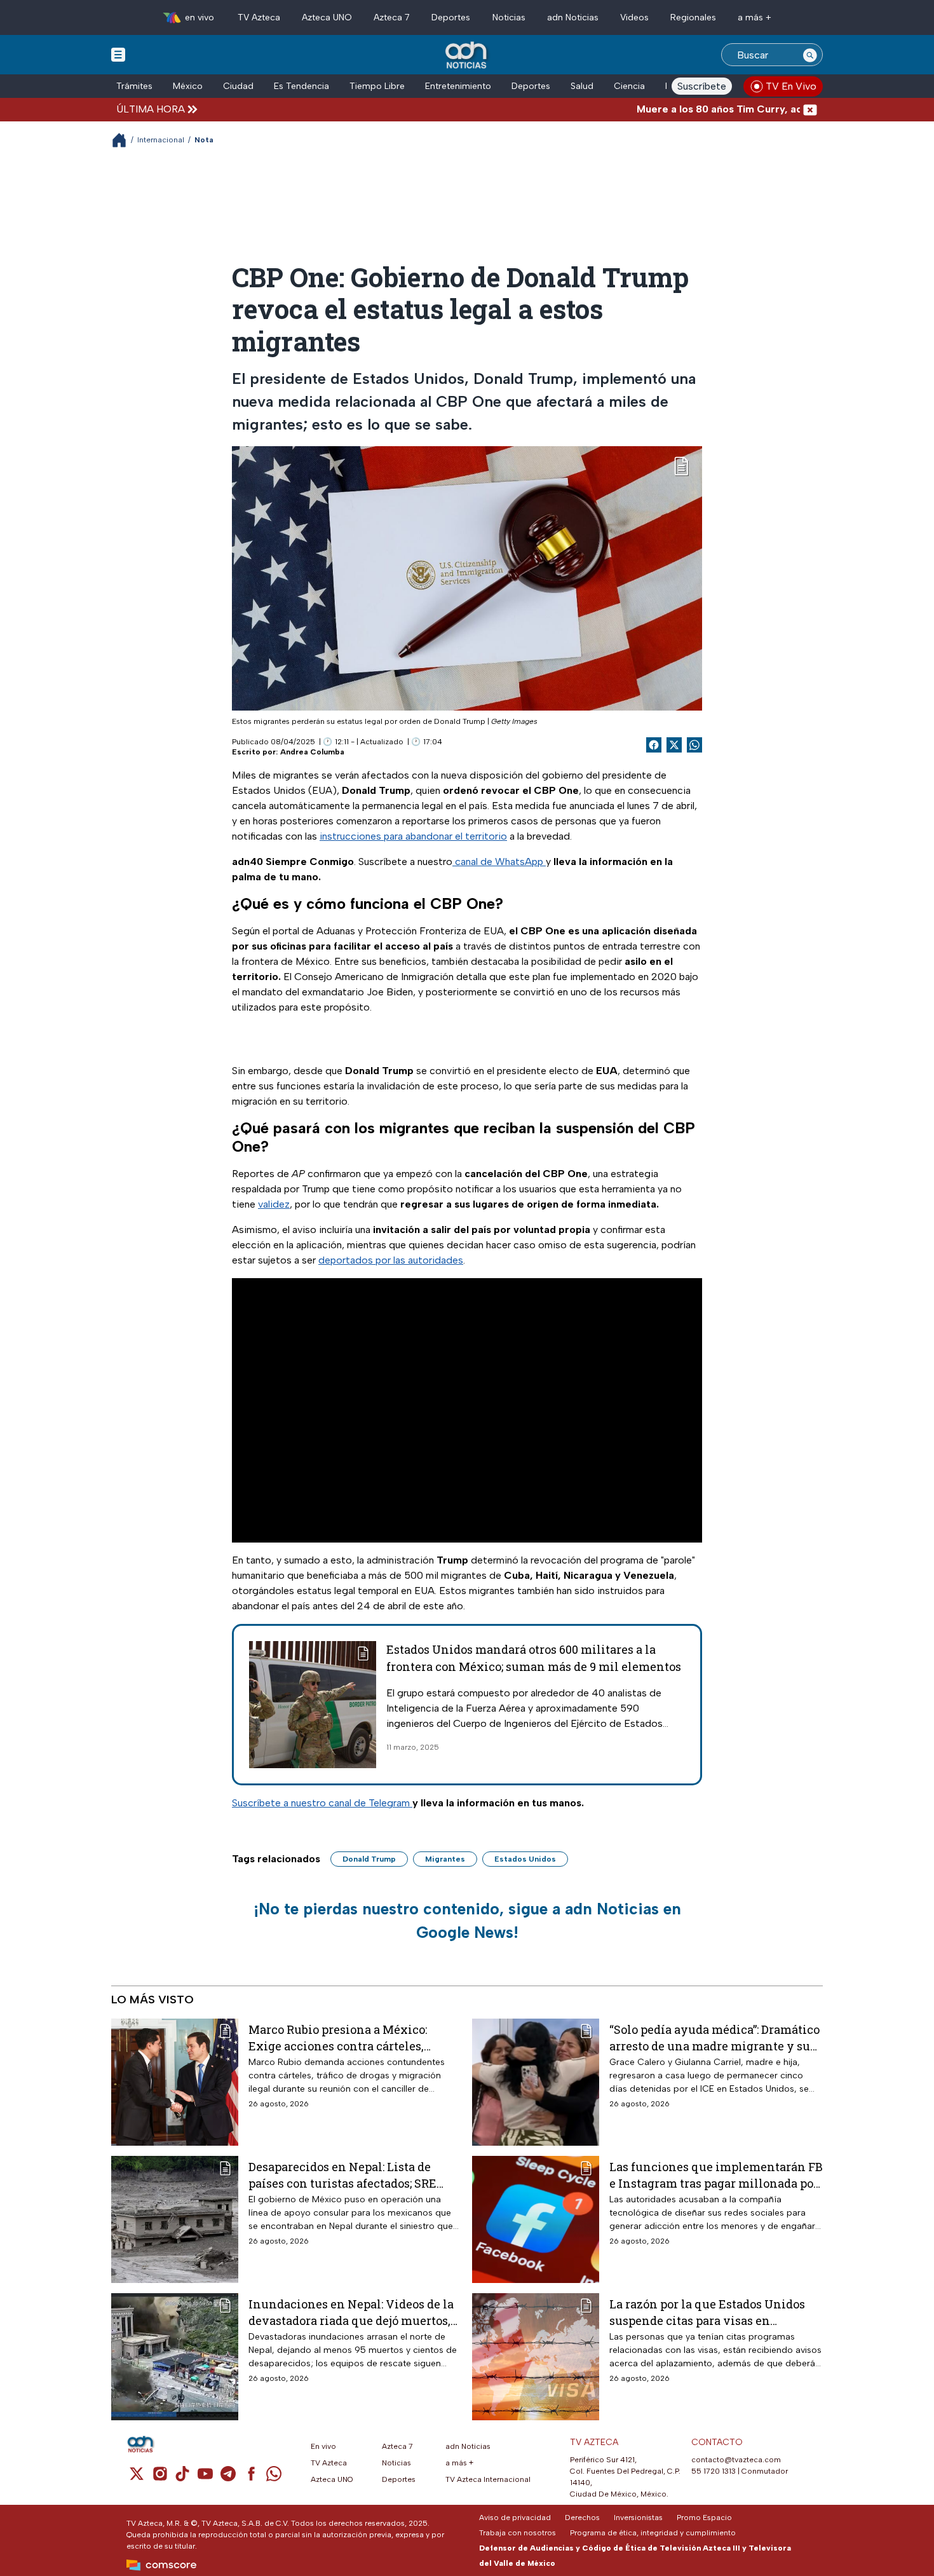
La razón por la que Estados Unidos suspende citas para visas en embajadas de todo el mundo (707, 2312)
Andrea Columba (312, 752)
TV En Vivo (791, 86)
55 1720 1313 (714, 2471)
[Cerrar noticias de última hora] (810, 109)
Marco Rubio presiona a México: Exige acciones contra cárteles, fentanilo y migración (338, 2037)
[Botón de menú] (118, 54)
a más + (755, 17)
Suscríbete (702, 86)
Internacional (161, 140)
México (188, 86)
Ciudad (238, 86)
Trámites (134, 86)
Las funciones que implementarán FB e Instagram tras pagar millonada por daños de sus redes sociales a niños (716, 2175)
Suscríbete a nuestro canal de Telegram (322, 1803)
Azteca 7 (392, 17)
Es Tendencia (301, 86)
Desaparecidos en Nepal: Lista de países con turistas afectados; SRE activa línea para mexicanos (342, 2175)
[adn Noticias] (467, 56)
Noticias (509, 17)
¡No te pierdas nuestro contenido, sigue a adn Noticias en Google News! (467, 1921)
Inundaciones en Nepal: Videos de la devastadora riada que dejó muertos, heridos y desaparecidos (351, 2312)
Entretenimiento (458, 86)
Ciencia (629, 86)
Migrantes (445, 1859)
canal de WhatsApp (499, 862)
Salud (582, 86)
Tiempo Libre (377, 86)
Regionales (693, 17)
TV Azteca (259, 17)
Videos (634, 17)
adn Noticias (573, 17)
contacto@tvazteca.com (736, 2460)
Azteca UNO (327, 17)
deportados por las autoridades (391, 1260)
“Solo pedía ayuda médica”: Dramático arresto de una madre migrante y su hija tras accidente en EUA (714, 2037)
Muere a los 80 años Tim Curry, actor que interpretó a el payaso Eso (747, 109)
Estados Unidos (525, 1859)
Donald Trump (369, 1859)
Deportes (451, 17)
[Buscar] (810, 55)
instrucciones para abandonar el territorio (413, 836)
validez (274, 1204)
